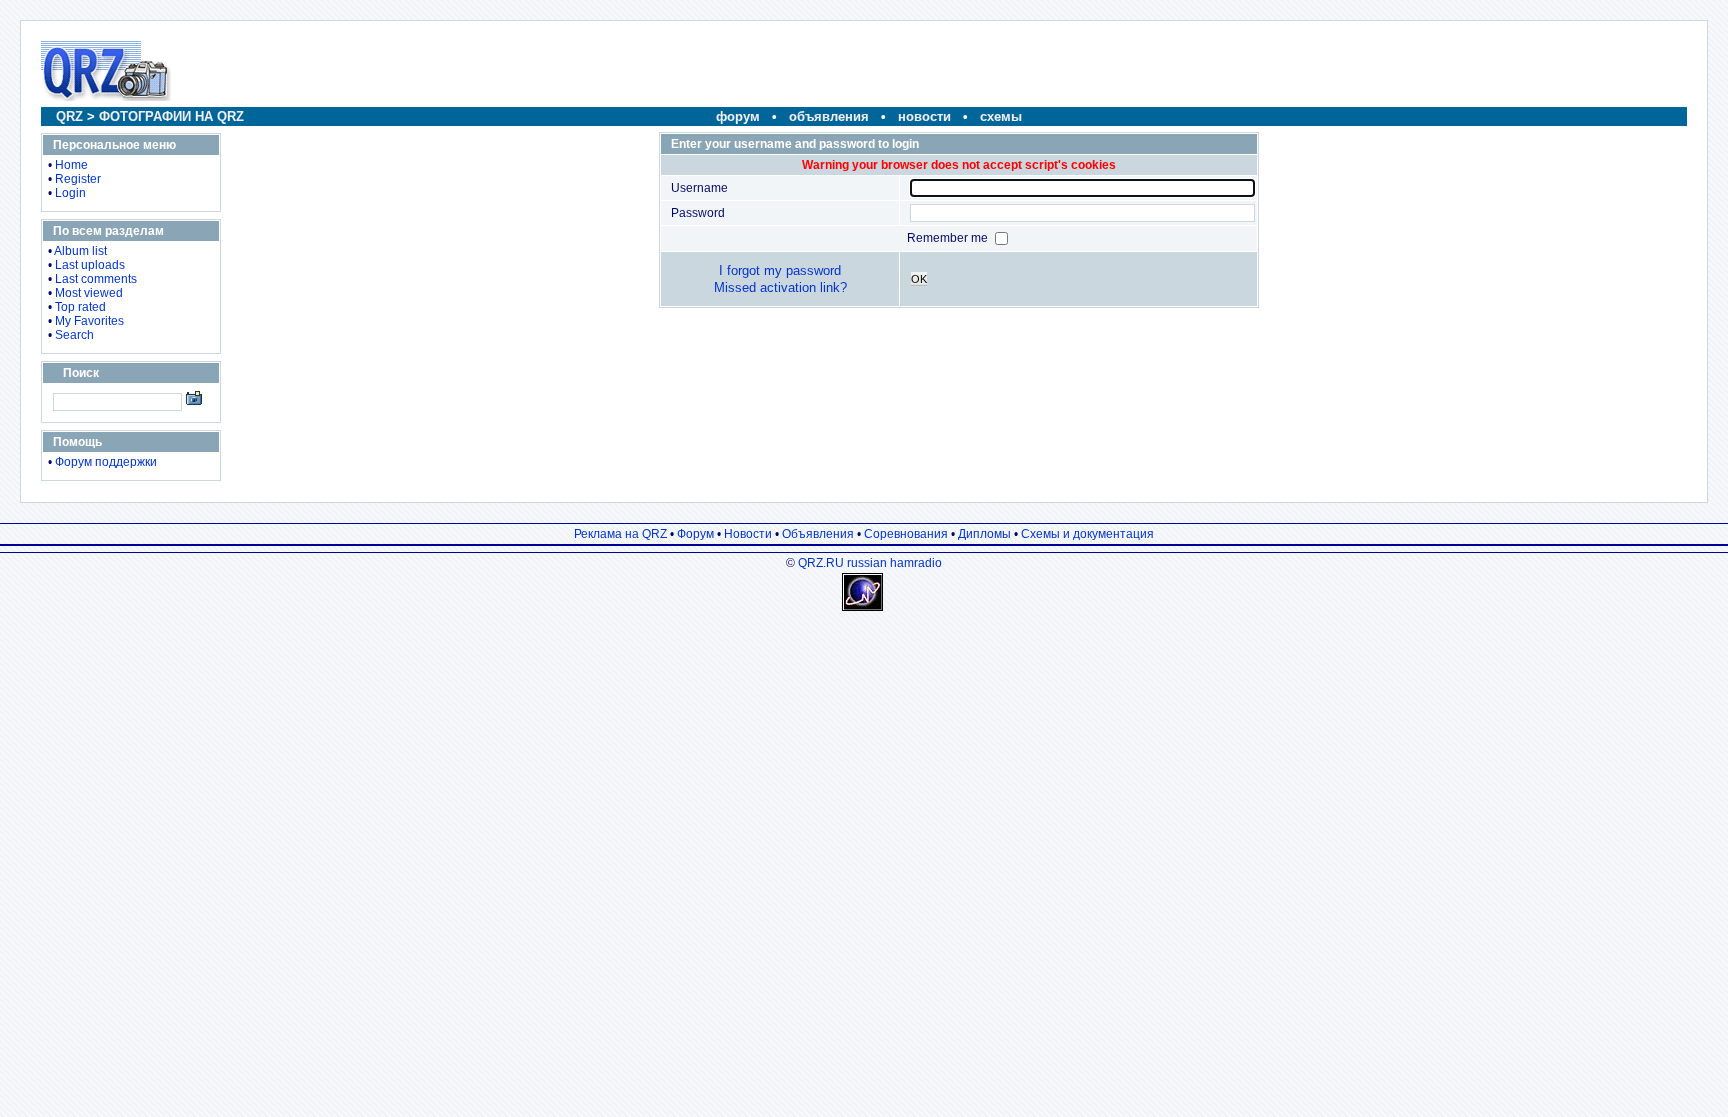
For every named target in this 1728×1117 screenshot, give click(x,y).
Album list (80, 251)
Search (74, 335)
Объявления (818, 534)
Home (71, 165)
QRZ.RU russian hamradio (870, 563)
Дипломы (984, 534)
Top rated (80, 307)
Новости (748, 534)
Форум (695, 534)
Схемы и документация (1087, 534)
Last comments (96, 279)
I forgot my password (780, 270)
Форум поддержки (106, 462)
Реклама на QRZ (620, 534)
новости (924, 116)
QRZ (69, 116)
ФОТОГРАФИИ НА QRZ (171, 116)
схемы (1001, 116)
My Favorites (89, 321)
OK (919, 279)
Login (70, 193)
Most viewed (89, 293)
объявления (829, 116)
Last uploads (90, 265)
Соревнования (906, 534)
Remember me (949, 238)
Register (78, 179)
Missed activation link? (780, 287)
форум (738, 116)
